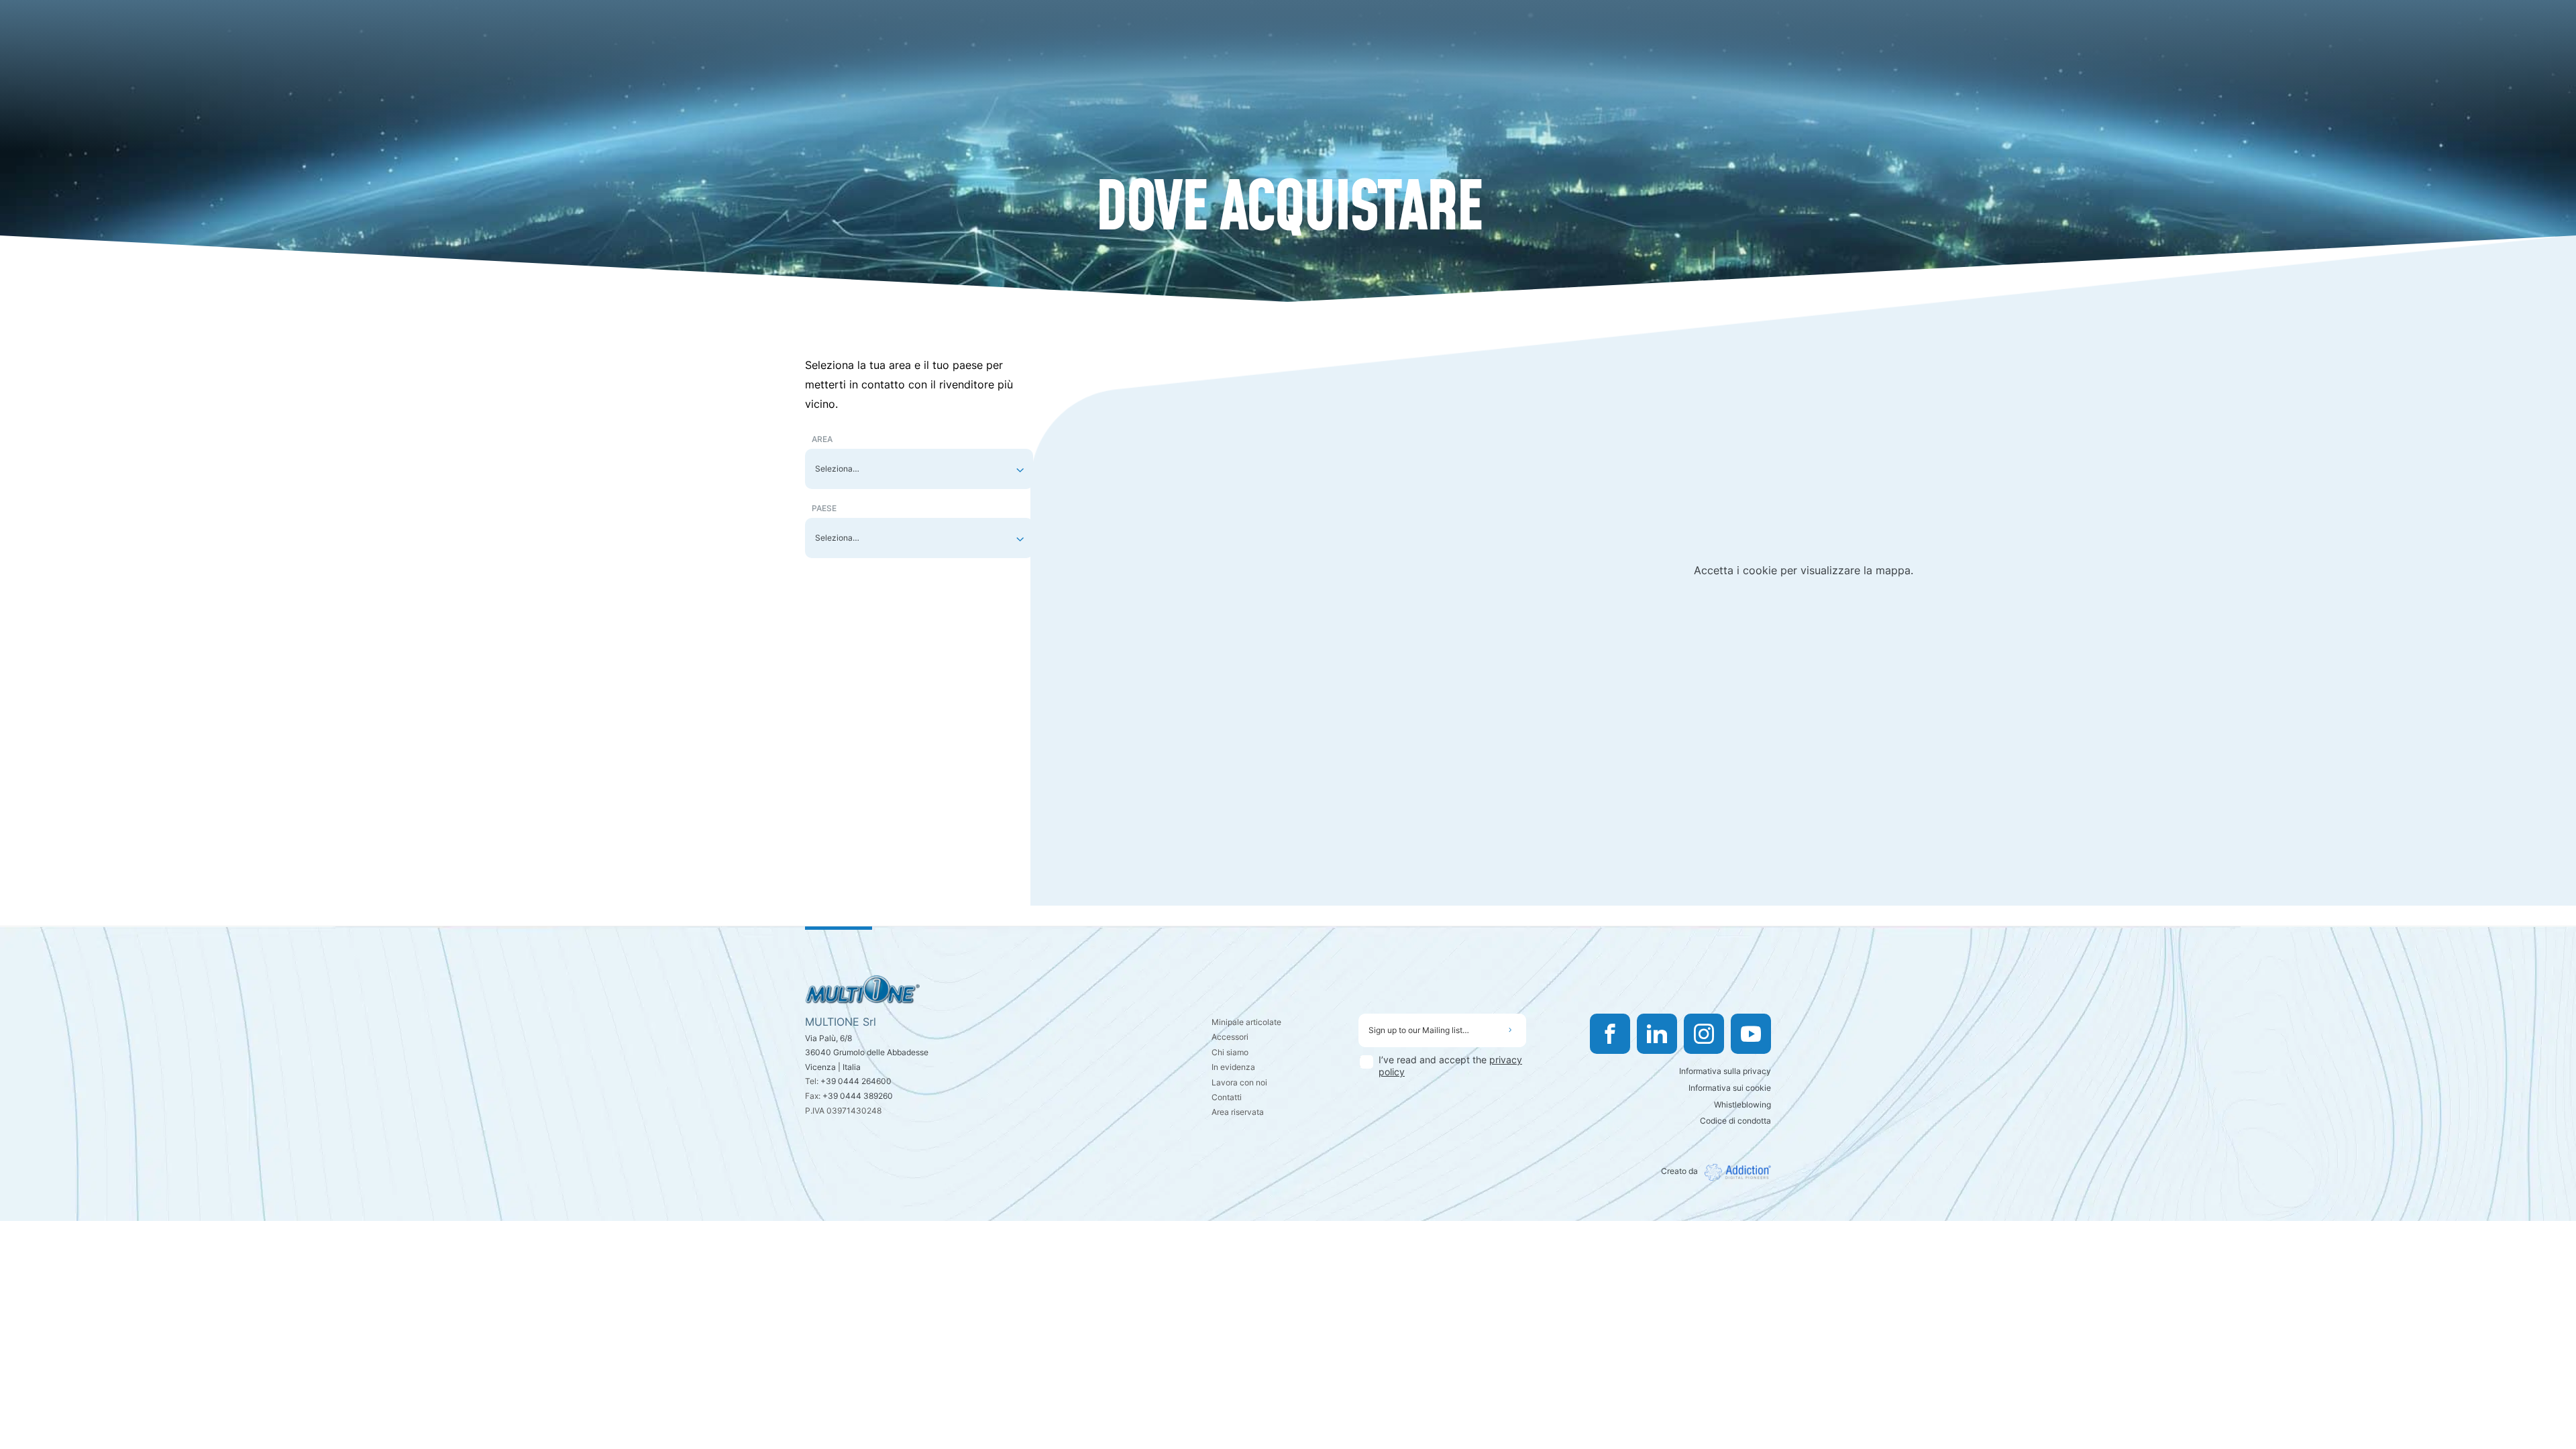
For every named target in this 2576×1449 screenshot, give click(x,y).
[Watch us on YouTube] (1751, 1034)
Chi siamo (1230, 1052)
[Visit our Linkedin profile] (1657, 1034)
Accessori (1230, 1037)
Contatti (1227, 1097)
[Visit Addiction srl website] (1734, 1172)
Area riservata (1238, 1112)
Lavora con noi (1239, 1082)
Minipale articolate (1246, 1022)
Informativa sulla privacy (1725, 1071)
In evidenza (1233, 1067)
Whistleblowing (1742, 1105)
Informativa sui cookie (1730, 1088)
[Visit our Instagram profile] (1704, 1034)
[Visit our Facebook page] (1610, 1034)
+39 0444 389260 (858, 1096)
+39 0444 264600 (856, 1081)
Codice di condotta (1735, 1121)
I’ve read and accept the (1450, 1066)
